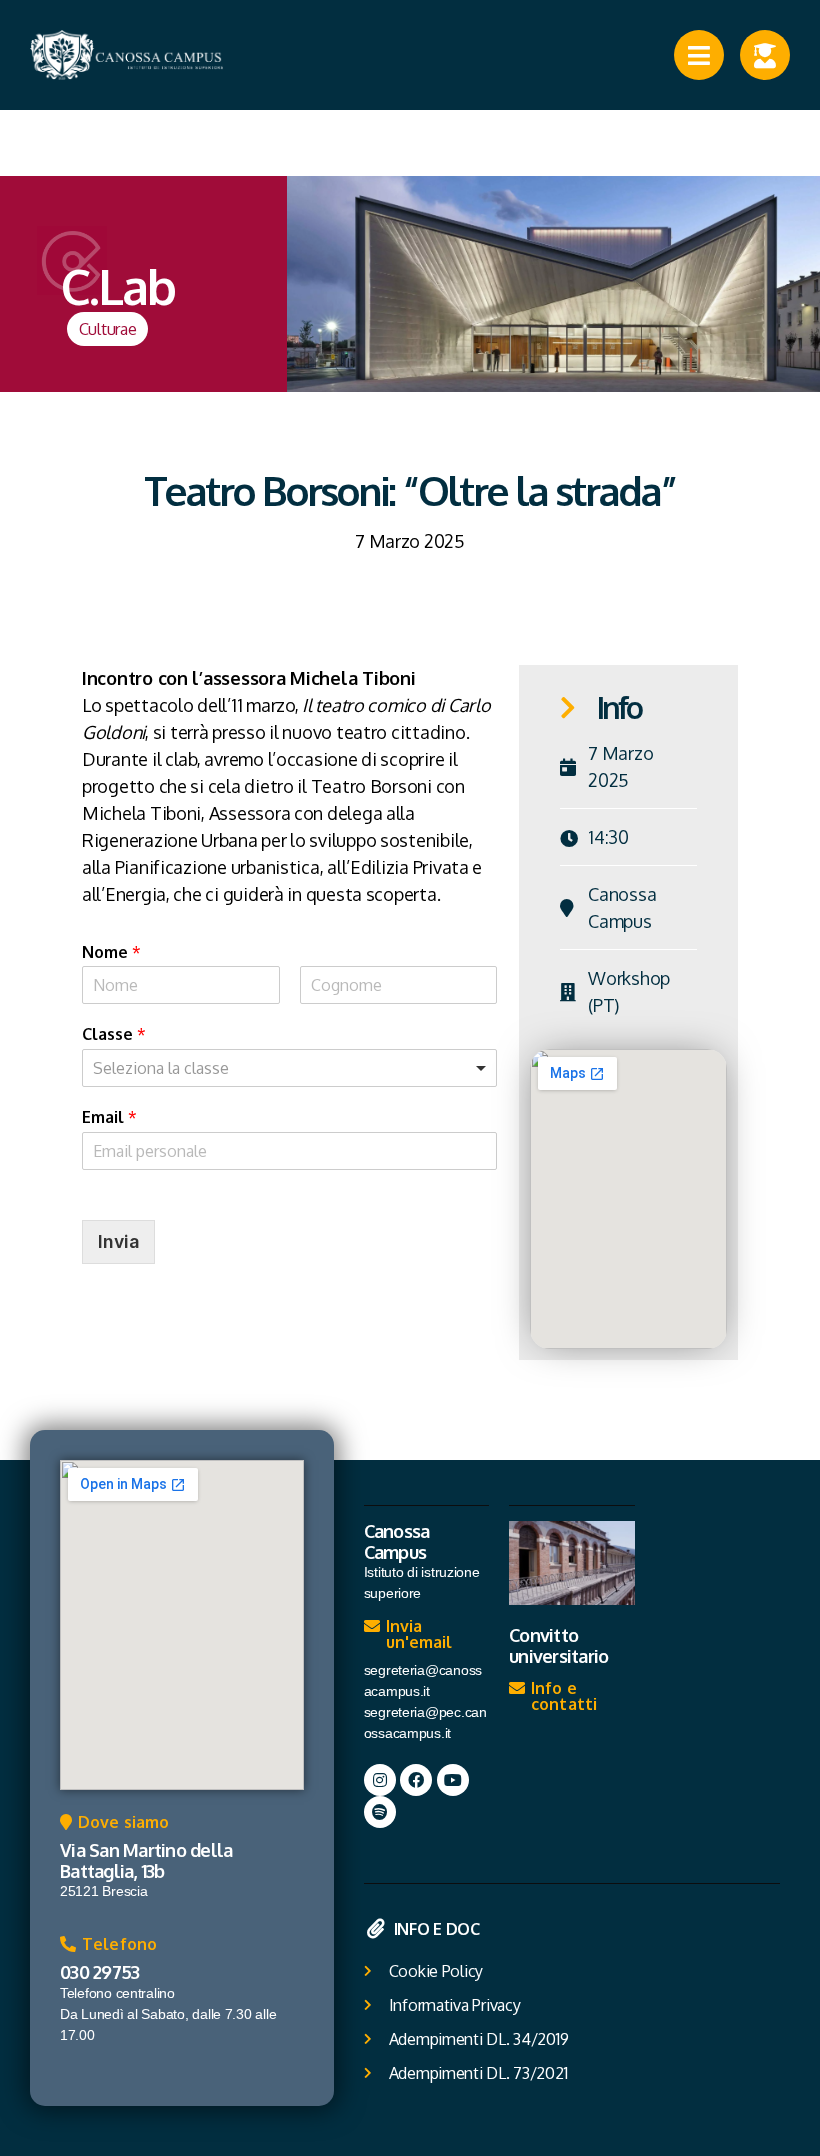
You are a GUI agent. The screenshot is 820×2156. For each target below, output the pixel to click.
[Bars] (699, 55)
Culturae (108, 328)
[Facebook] (416, 1780)
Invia (118, 1241)
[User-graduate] (765, 55)
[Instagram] (380, 1780)
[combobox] (289, 1068)
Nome (111, 952)
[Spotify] (380, 1812)
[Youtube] (453, 1780)
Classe (114, 1034)
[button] (114, 1827)
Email (109, 1117)
